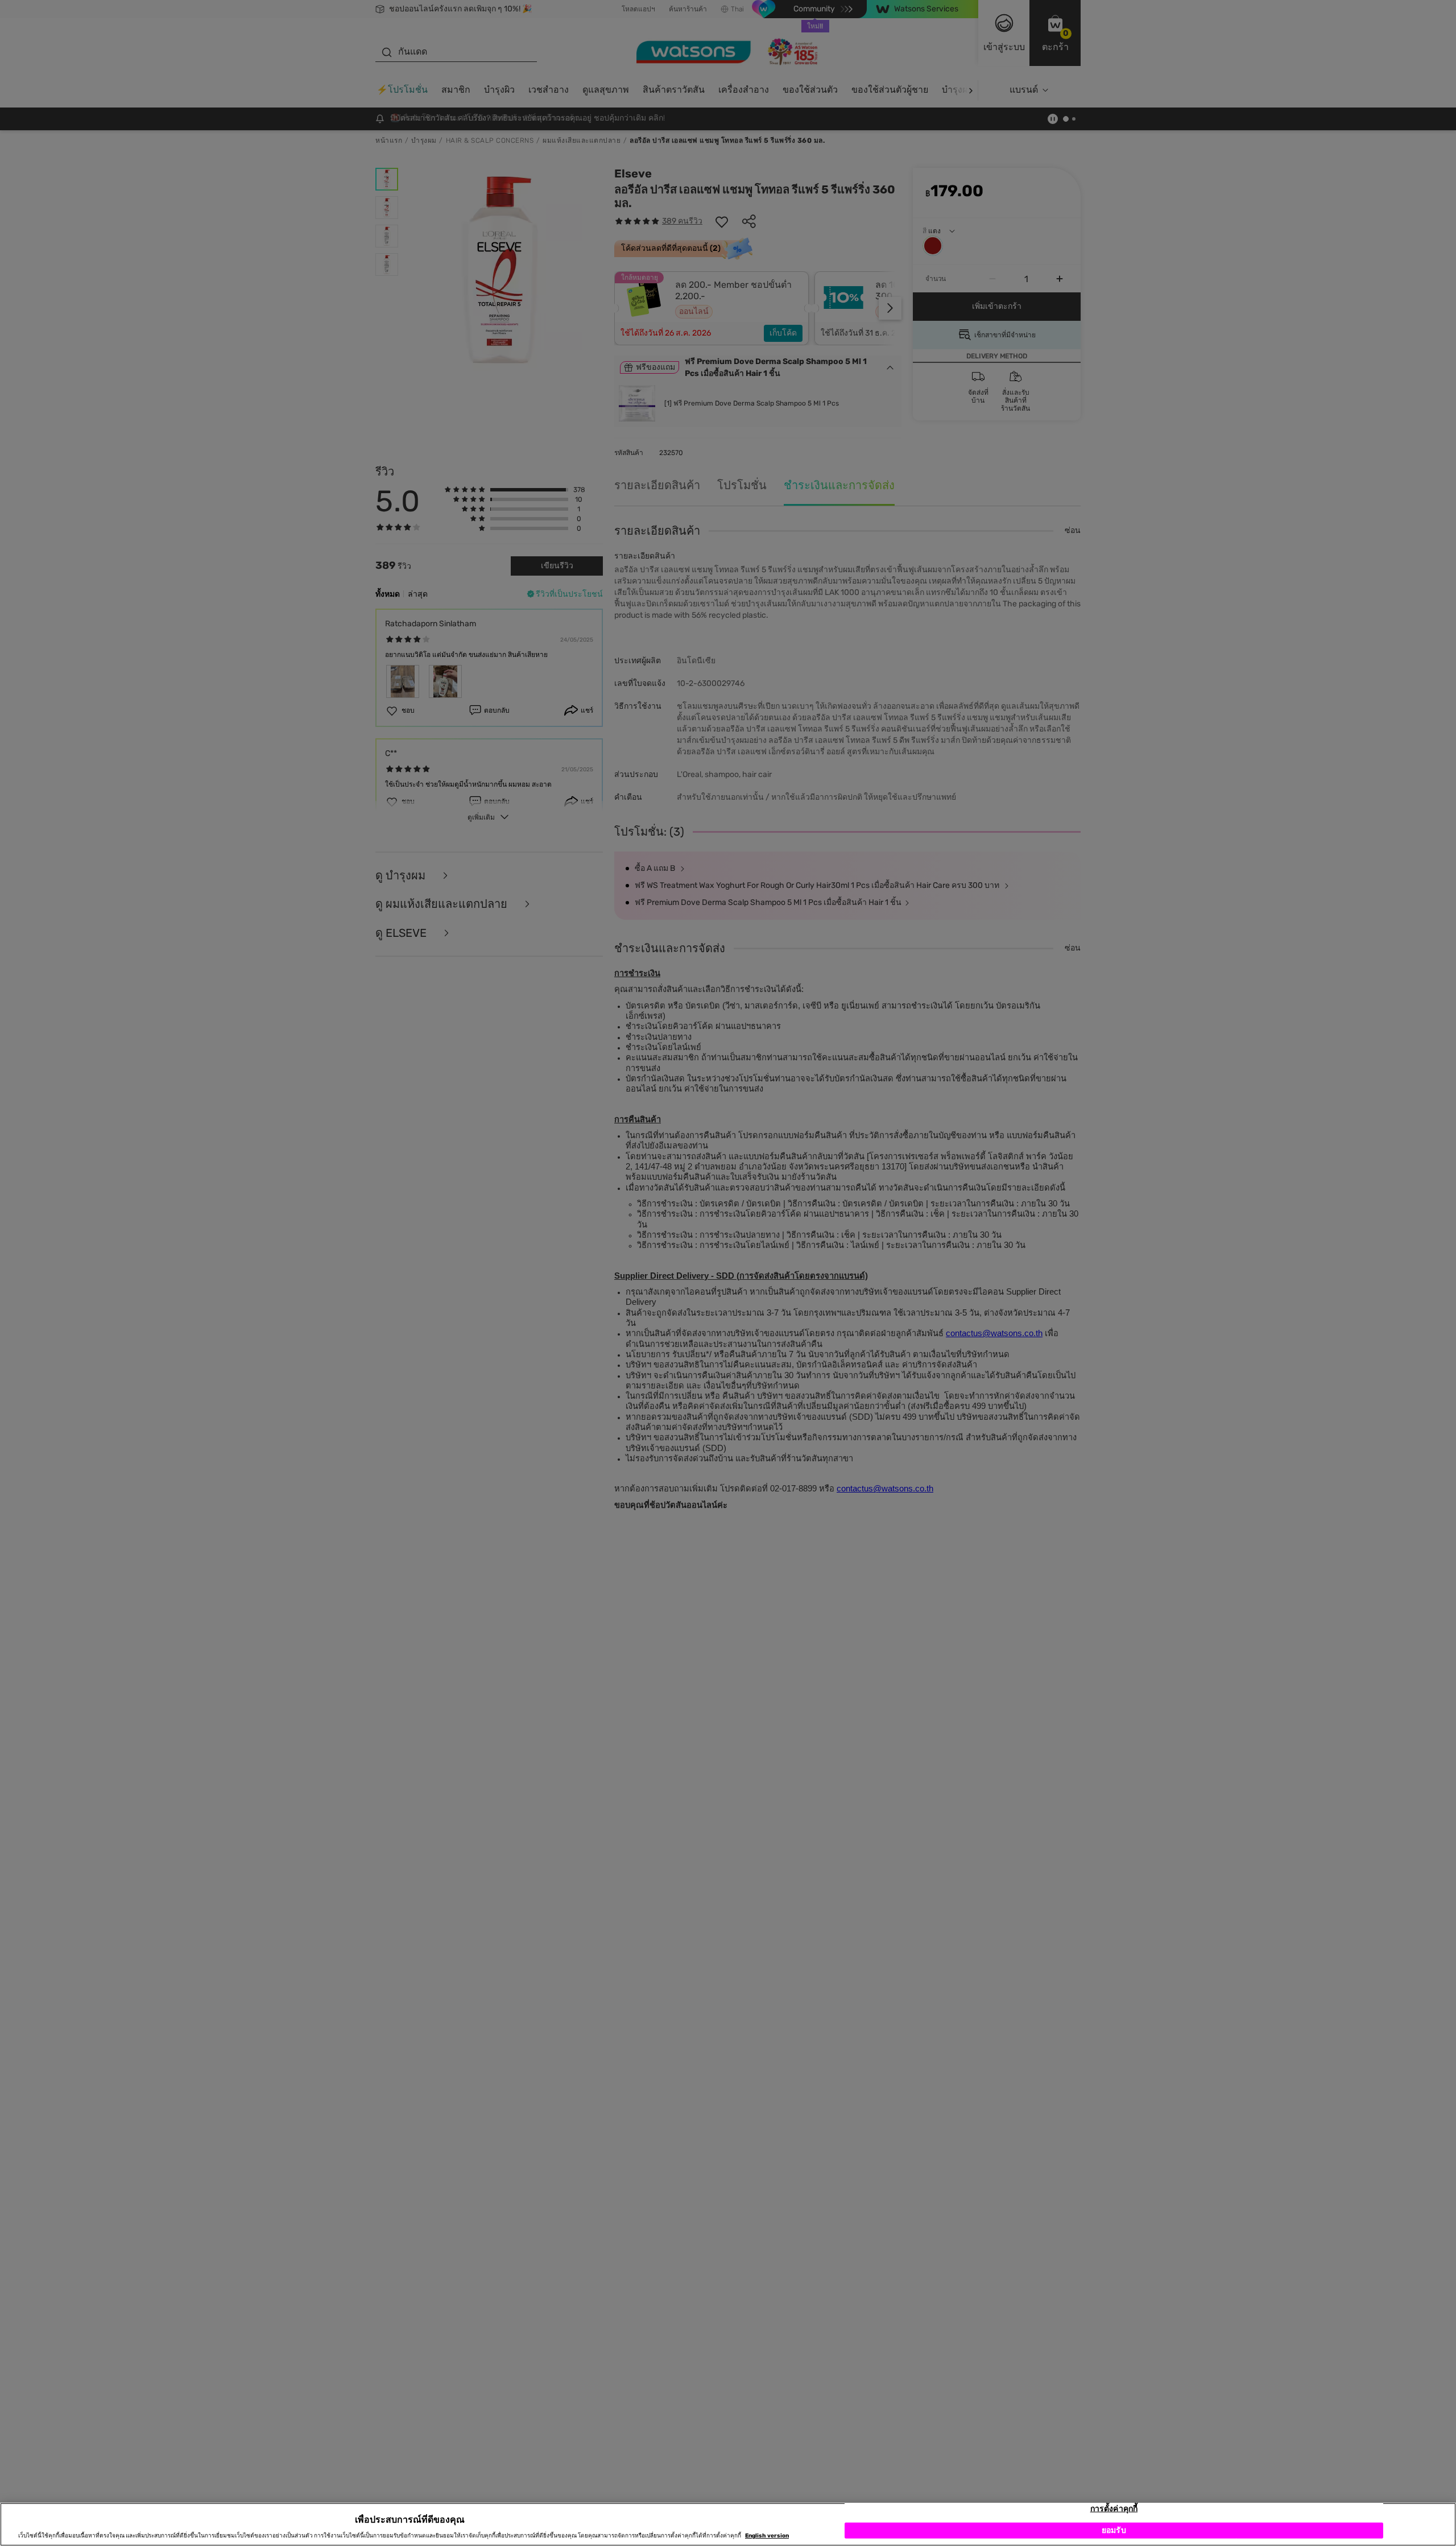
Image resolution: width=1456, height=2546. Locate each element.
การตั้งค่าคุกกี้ (1114, 2509)
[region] (728, 2524)
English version (767, 2536)
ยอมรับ (1114, 2530)
